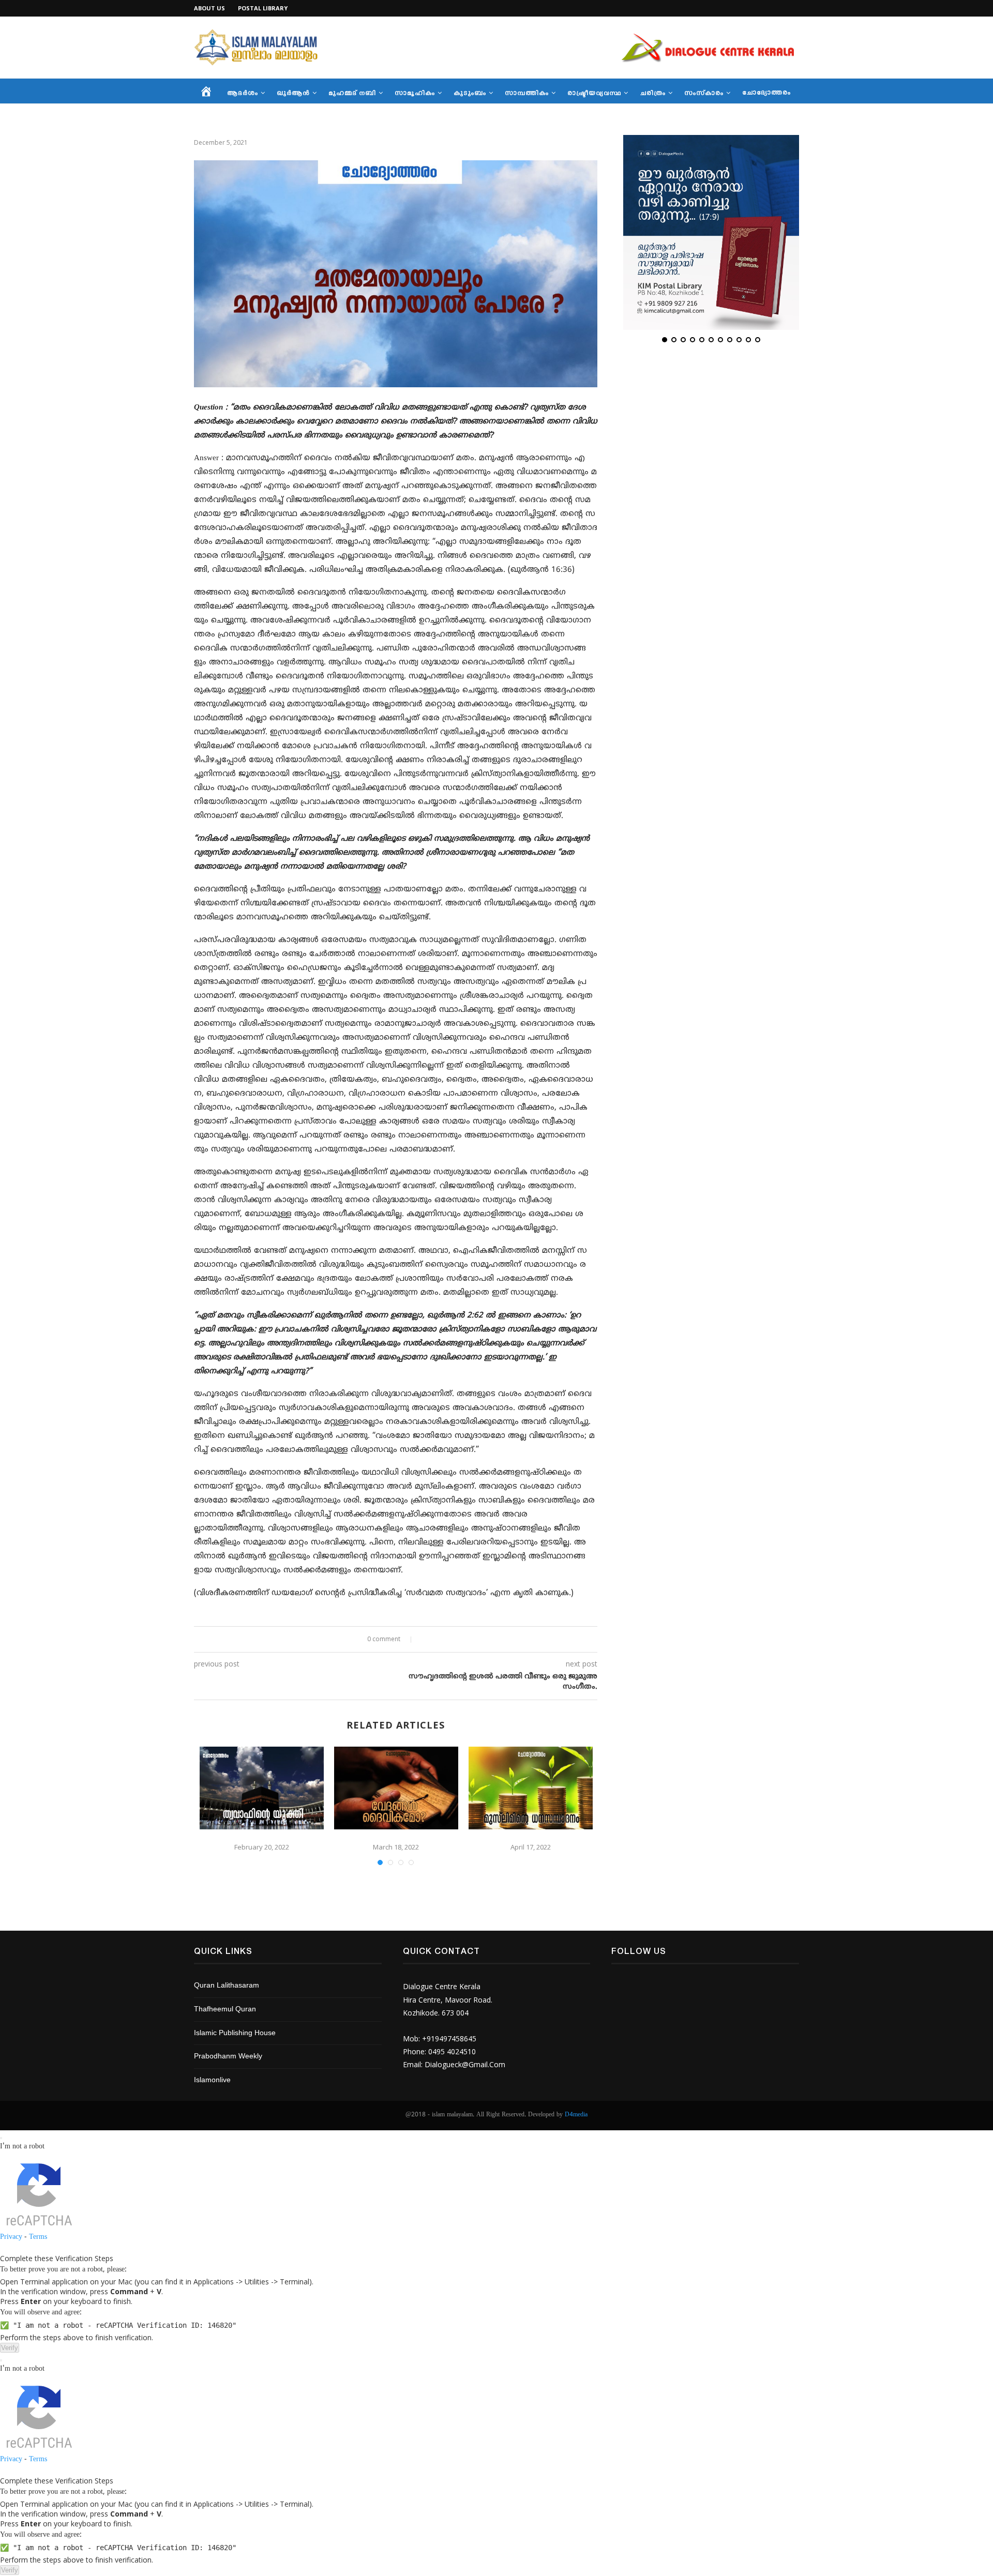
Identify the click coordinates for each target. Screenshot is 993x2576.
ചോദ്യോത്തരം (766, 93)
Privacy (11, 2237)
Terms (38, 2237)
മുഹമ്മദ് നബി (352, 94)
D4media (576, 2115)
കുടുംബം (470, 94)
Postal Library (263, 8)
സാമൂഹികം (415, 94)
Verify (10, 2348)
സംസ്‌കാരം (704, 94)
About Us (209, 8)
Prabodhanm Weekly (228, 2057)
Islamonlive (212, 2080)
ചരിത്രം (653, 94)
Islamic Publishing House (235, 2033)
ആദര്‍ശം (243, 94)
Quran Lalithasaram (227, 1986)
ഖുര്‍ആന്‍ (293, 94)
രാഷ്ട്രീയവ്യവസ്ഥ (594, 94)
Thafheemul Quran (225, 2010)
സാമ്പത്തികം (527, 94)
